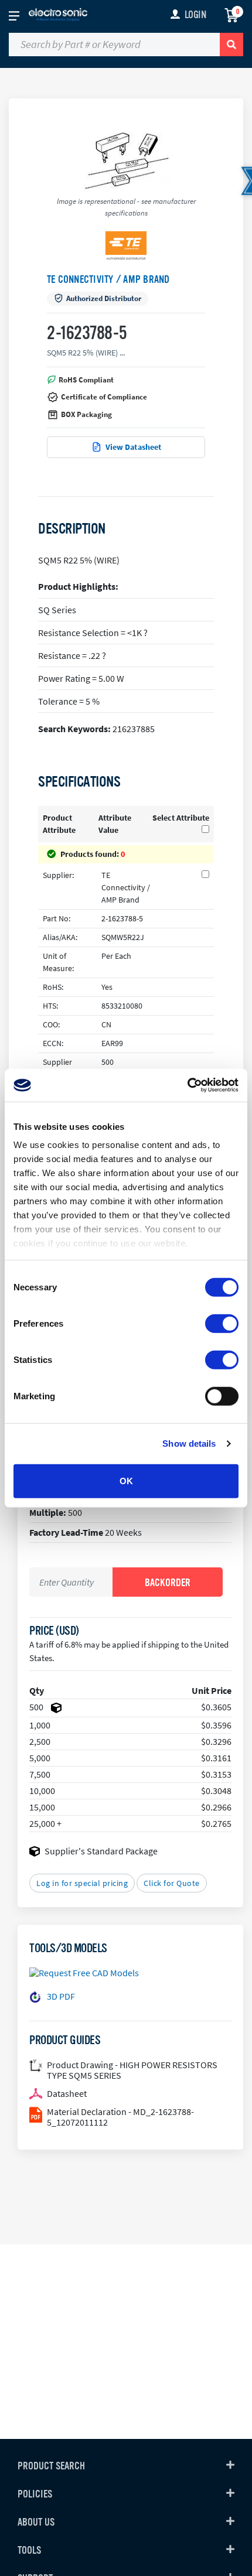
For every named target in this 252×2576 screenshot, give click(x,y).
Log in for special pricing (82, 1883)
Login (195, 15)
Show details (189, 1444)
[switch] (222, 1323)
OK (126, 1480)
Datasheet (67, 2093)
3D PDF (61, 1996)
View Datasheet (134, 447)
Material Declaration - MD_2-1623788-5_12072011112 (120, 2117)
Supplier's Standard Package (101, 1851)
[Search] (231, 45)
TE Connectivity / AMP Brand (108, 279)
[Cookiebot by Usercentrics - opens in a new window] (187, 1085)
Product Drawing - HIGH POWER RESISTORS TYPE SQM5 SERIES (132, 2070)
